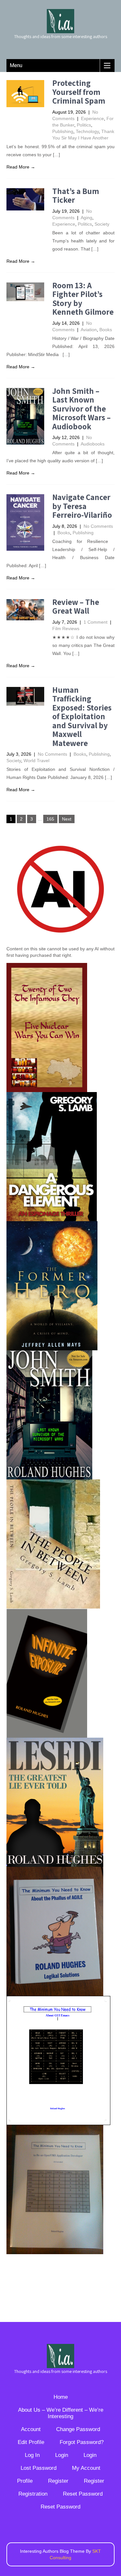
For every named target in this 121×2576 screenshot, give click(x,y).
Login (62, 2455)
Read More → (21, 167)
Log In (32, 2455)
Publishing (63, 131)
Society (102, 224)
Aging (86, 218)
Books (106, 330)
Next (67, 819)
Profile (25, 2481)
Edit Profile (31, 2442)
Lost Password (39, 2468)
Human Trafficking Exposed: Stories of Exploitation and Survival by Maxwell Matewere (82, 716)
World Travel (36, 761)
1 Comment (96, 622)
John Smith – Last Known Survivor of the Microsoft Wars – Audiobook (81, 409)
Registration (33, 2494)
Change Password (78, 2429)
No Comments (98, 526)
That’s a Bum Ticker (76, 195)
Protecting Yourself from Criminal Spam (79, 92)
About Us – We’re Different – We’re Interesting (61, 2413)
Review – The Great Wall (76, 606)
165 (50, 819)
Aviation (89, 330)
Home (61, 2397)
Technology (87, 131)
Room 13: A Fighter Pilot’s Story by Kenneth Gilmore (83, 299)
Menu (16, 65)
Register (58, 2481)
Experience (92, 118)
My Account (86, 2468)
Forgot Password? (82, 2442)
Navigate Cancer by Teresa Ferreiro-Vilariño (82, 506)
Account (31, 2429)
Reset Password (83, 2494)
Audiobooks (93, 444)
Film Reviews (66, 629)
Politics (84, 125)
